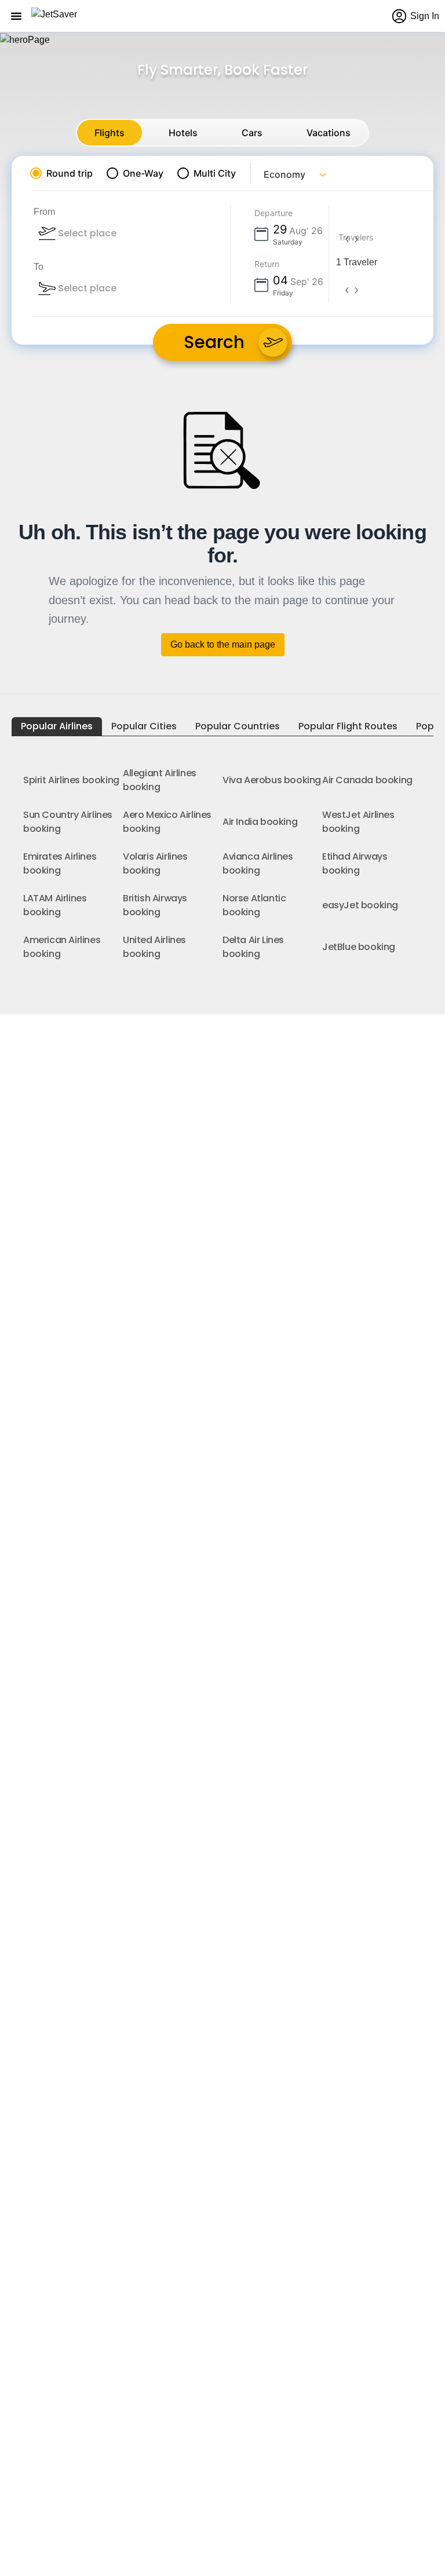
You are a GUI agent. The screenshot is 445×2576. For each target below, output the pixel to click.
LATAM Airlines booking (55, 905)
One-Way (143, 173)
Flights (110, 133)
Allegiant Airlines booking (160, 780)
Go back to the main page (223, 644)
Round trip (70, 173)
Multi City (215, 173)
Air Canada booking (367, 780)
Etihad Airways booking (355, 863)
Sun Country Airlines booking (68, 822)
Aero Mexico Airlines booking (167, 822)
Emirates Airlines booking (60, 863)
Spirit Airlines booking (71, 780)
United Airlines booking (154, 947)
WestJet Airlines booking (358, 822)
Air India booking (260, 822)
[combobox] (119, 233)
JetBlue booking (359, 947)
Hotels (183, 133)
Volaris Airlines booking (155, 863)
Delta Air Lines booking (253, 947)
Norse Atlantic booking (254, 905)
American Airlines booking (62, 947)
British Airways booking (155, 905)
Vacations (329, 133)
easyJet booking (360, 905)
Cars (252, 133)
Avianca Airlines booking (258, 863)
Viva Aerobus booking (272, 780)
